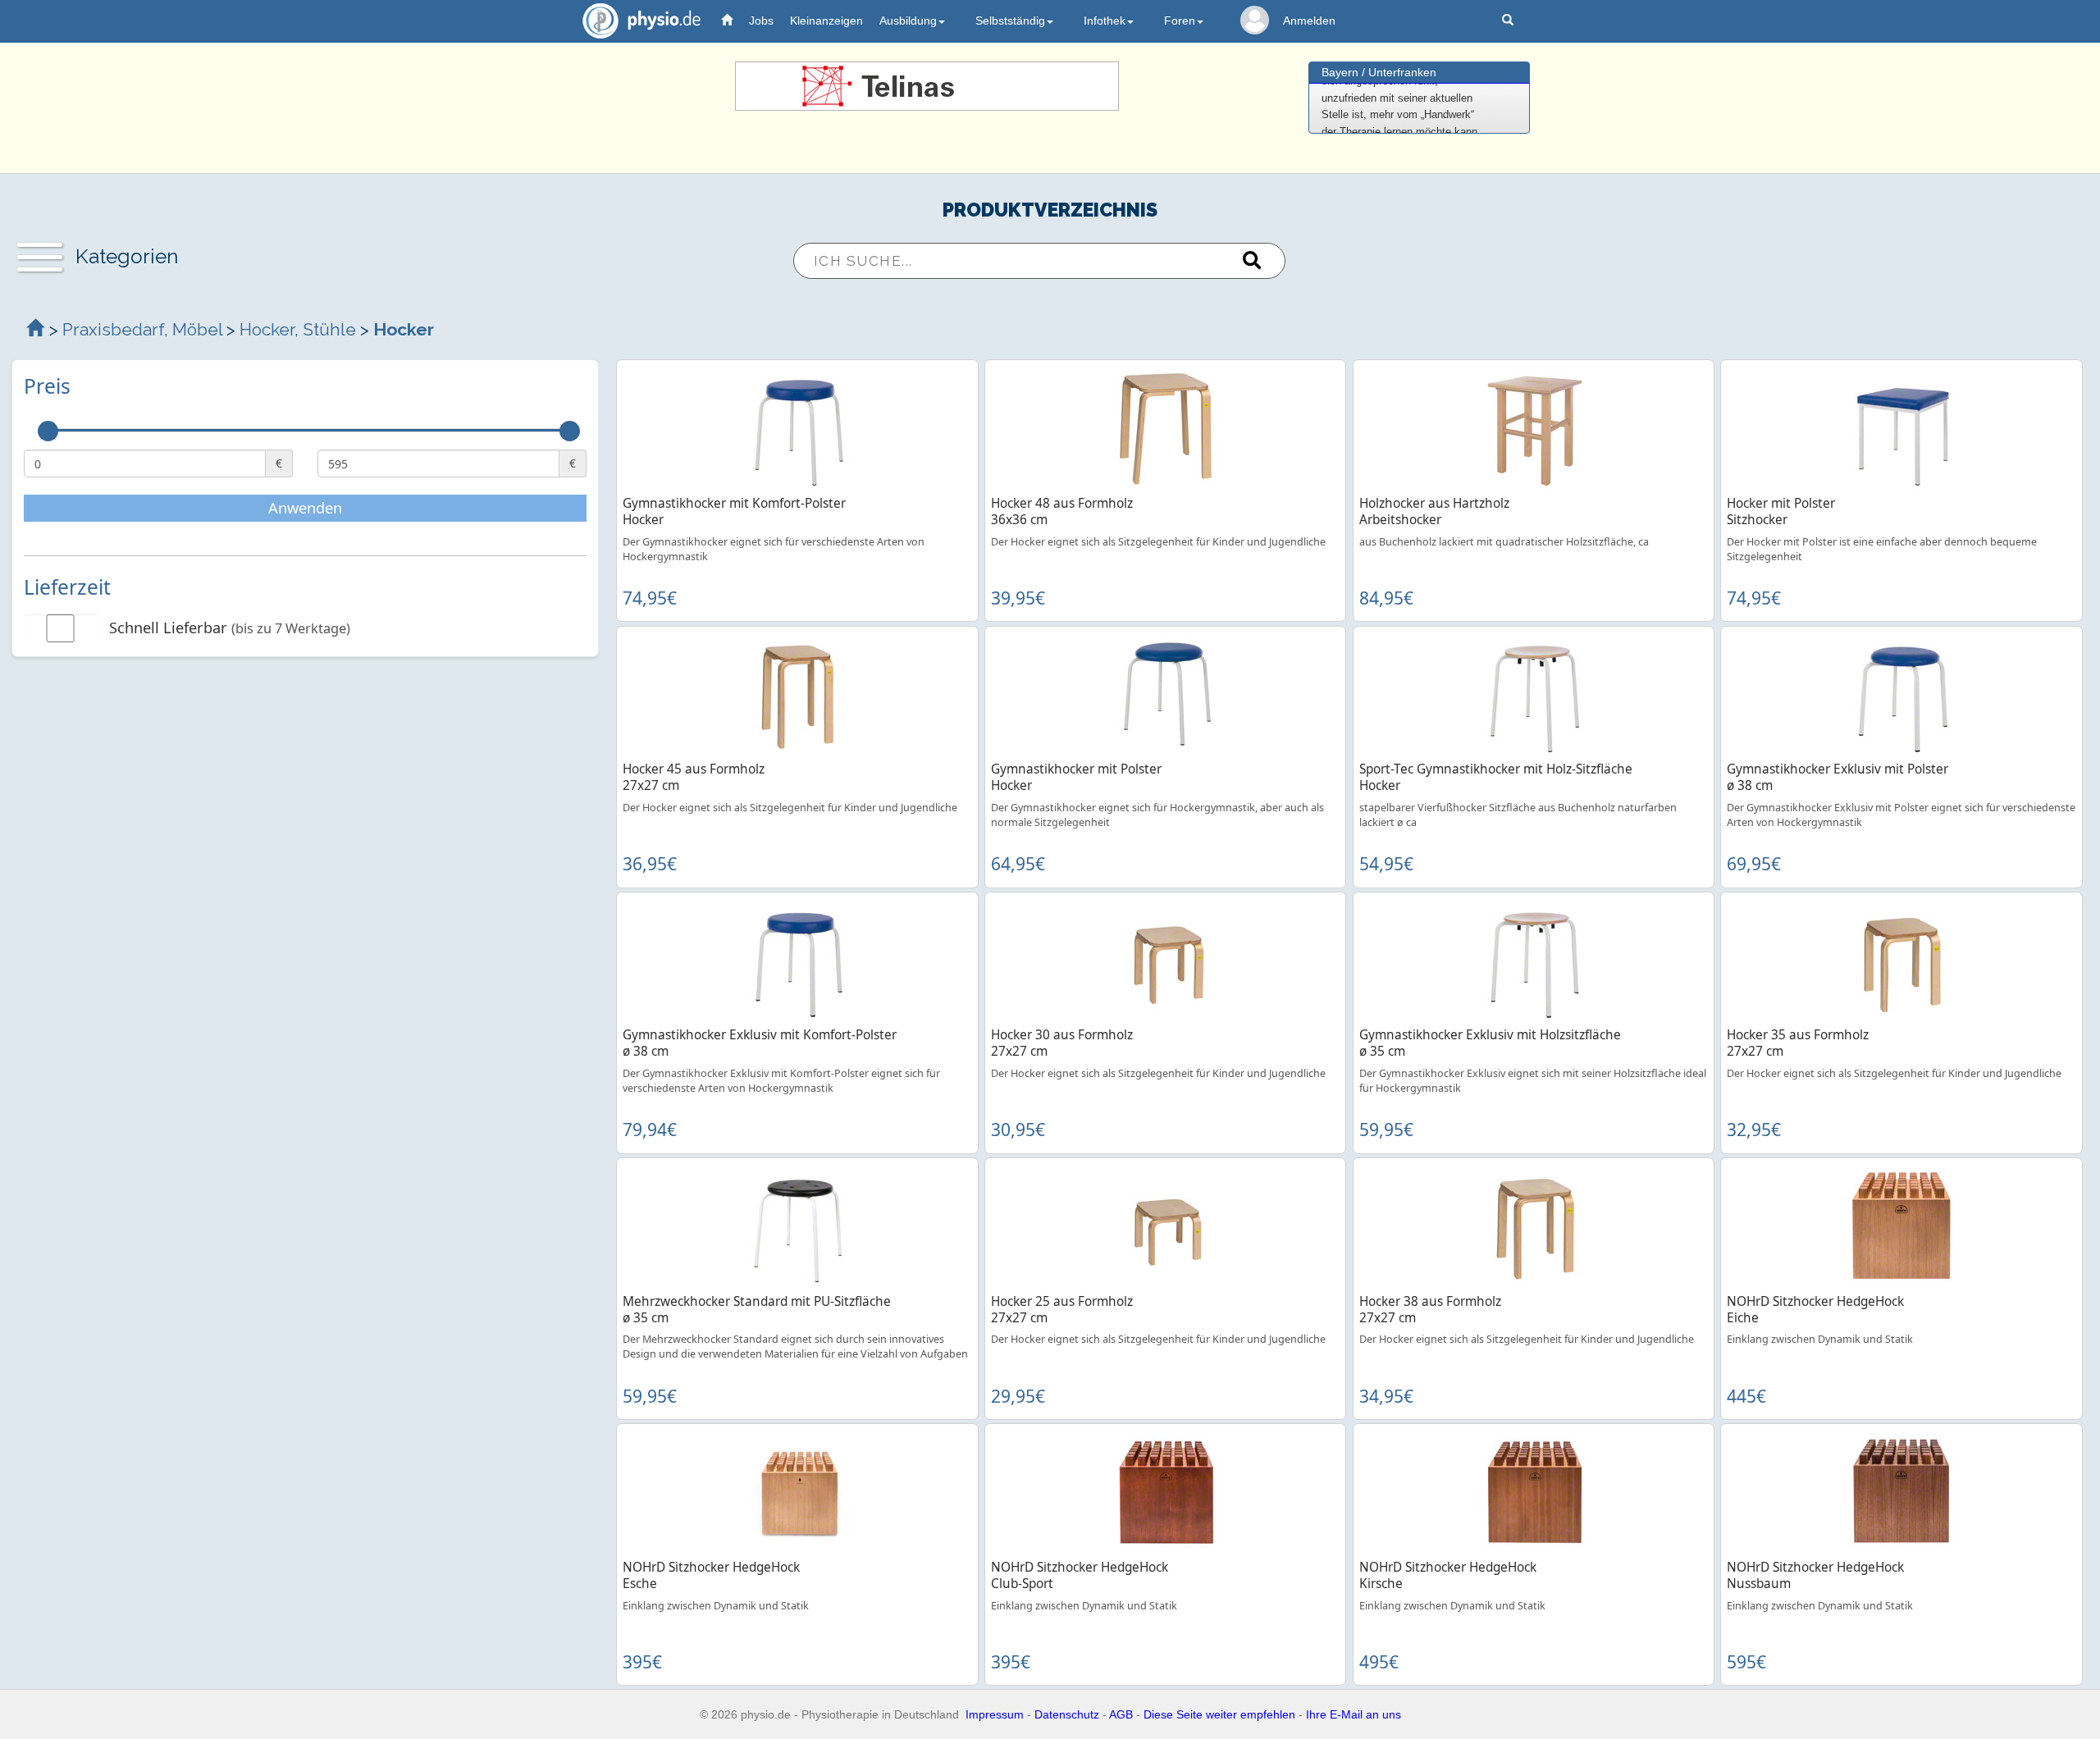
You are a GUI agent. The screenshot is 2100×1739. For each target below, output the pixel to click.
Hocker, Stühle (298, 329)
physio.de (641, 21)
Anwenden (305, 508)
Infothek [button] (1105, 21)
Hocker (404, 329)
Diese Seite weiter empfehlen (1219, 1714)
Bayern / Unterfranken (1379, 72)
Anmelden (1309, 21)
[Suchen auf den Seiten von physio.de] (1510, 21)
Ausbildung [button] (908, 21)
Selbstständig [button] (1010, 21)
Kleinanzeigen (826, 21)
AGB (1121, 1714)
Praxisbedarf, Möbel (142, 329)
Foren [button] (1180, 21)
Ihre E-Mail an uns (1354, 1714)
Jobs (761, 21)
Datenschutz (1067, 1714)
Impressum (995, 1714)
